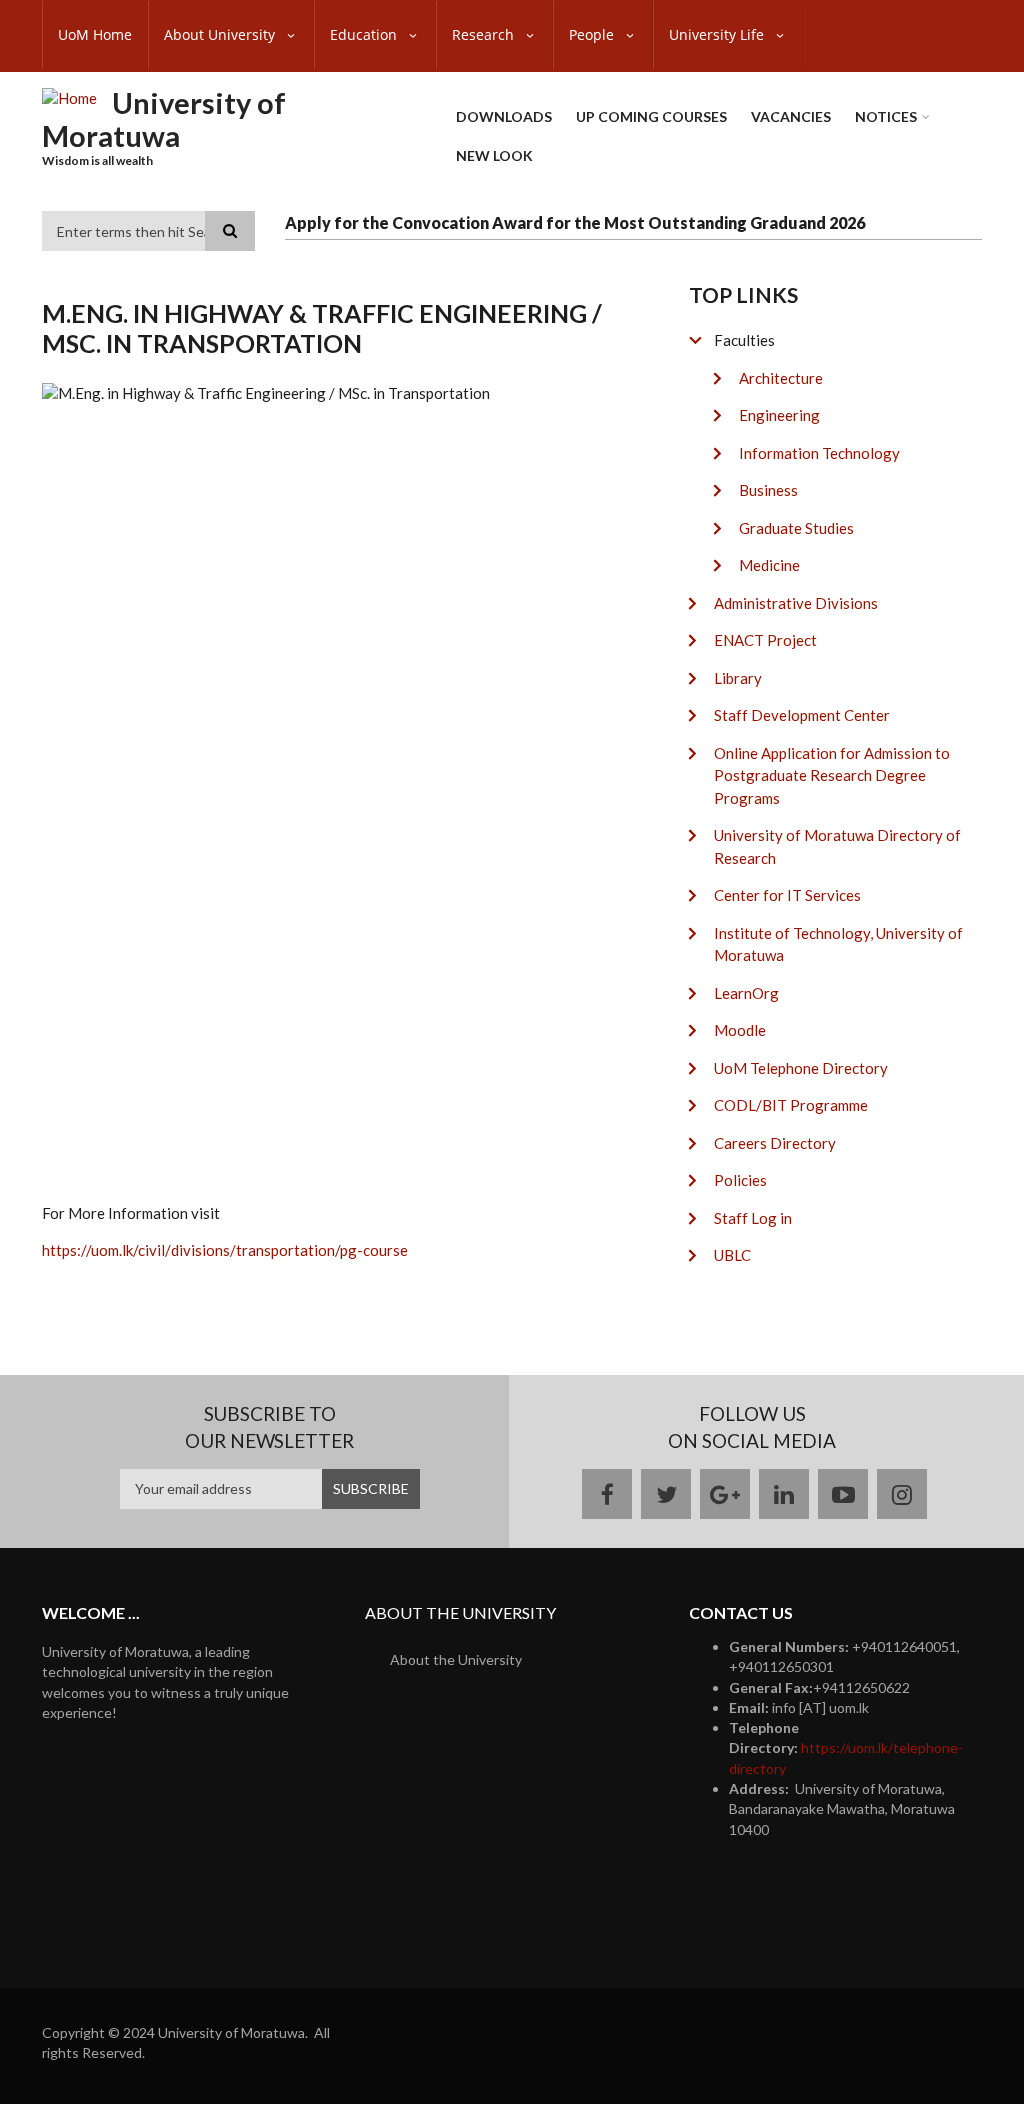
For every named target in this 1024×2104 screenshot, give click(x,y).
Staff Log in (753, 1218)
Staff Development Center (802, 715)
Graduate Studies (796, 528)
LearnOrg (746, 993)
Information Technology (819, 453)
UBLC (732, 1255)
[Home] (69, 97)
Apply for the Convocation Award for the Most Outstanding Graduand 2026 (575, 222)
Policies (740, 1180)
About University (221, 34)
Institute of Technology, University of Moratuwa (838, 944)
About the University (456, 1659)
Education (365, 34)
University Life (718, 34)
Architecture (781, 378)
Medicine (769, 565)
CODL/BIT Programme (791, 1105)
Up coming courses (651, 116)
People (593, 34)
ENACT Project (765, 640)
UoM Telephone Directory (801, 1068)
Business (768, 490)
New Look (494, 155)
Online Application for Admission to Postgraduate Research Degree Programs (832, 775)
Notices (886, 116)
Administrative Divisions (796, 603)
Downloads (504, 116)
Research (485, 34)
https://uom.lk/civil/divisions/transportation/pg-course (225, 1250)
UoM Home (95, 34)
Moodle (740, 1030)
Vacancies (791, 116)
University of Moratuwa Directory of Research (837, 846)
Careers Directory (775, 1143)
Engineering (779, 415)
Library (738, 678)
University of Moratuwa (164, 119)
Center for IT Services (787, 895)
